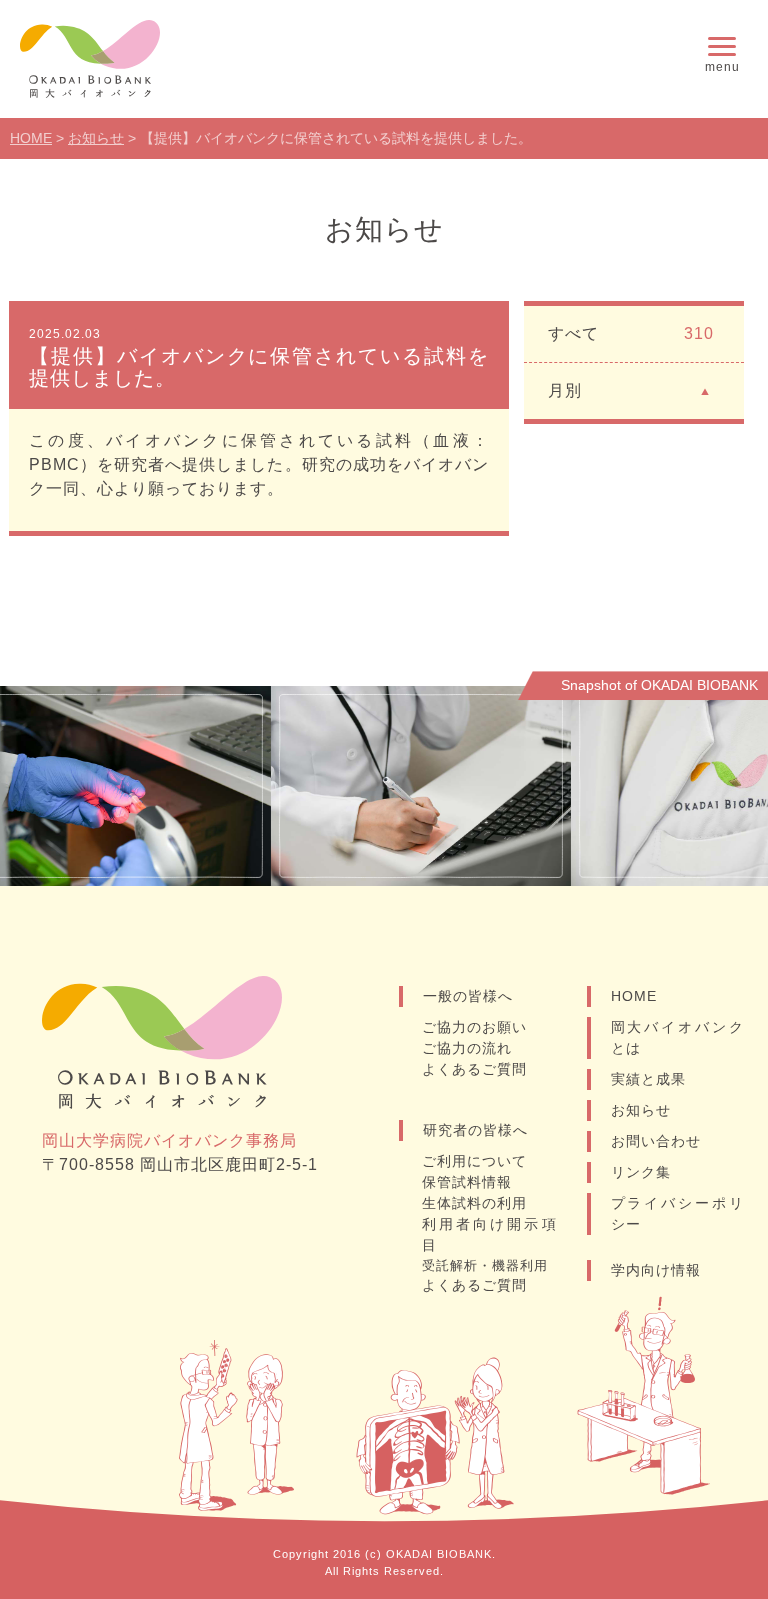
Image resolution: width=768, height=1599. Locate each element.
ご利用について (474, 1161)
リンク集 (641, 1172)
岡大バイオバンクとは (678, 1037)
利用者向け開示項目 (489, 1234)
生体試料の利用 (474, 1203)
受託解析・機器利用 (485, 1265)
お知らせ (641, 1110)
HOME (634, 996)
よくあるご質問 (474, 1069)
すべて (631, 333)
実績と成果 (648, 1079)
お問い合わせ (656, 1141)
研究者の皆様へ (475, 1130)
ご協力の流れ (467, 1048)
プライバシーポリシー (678, 1213)
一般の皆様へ (468, 996)
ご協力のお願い (474, 1027)
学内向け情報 (656, 1270)
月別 (565, 390)
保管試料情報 (467, 1182)
